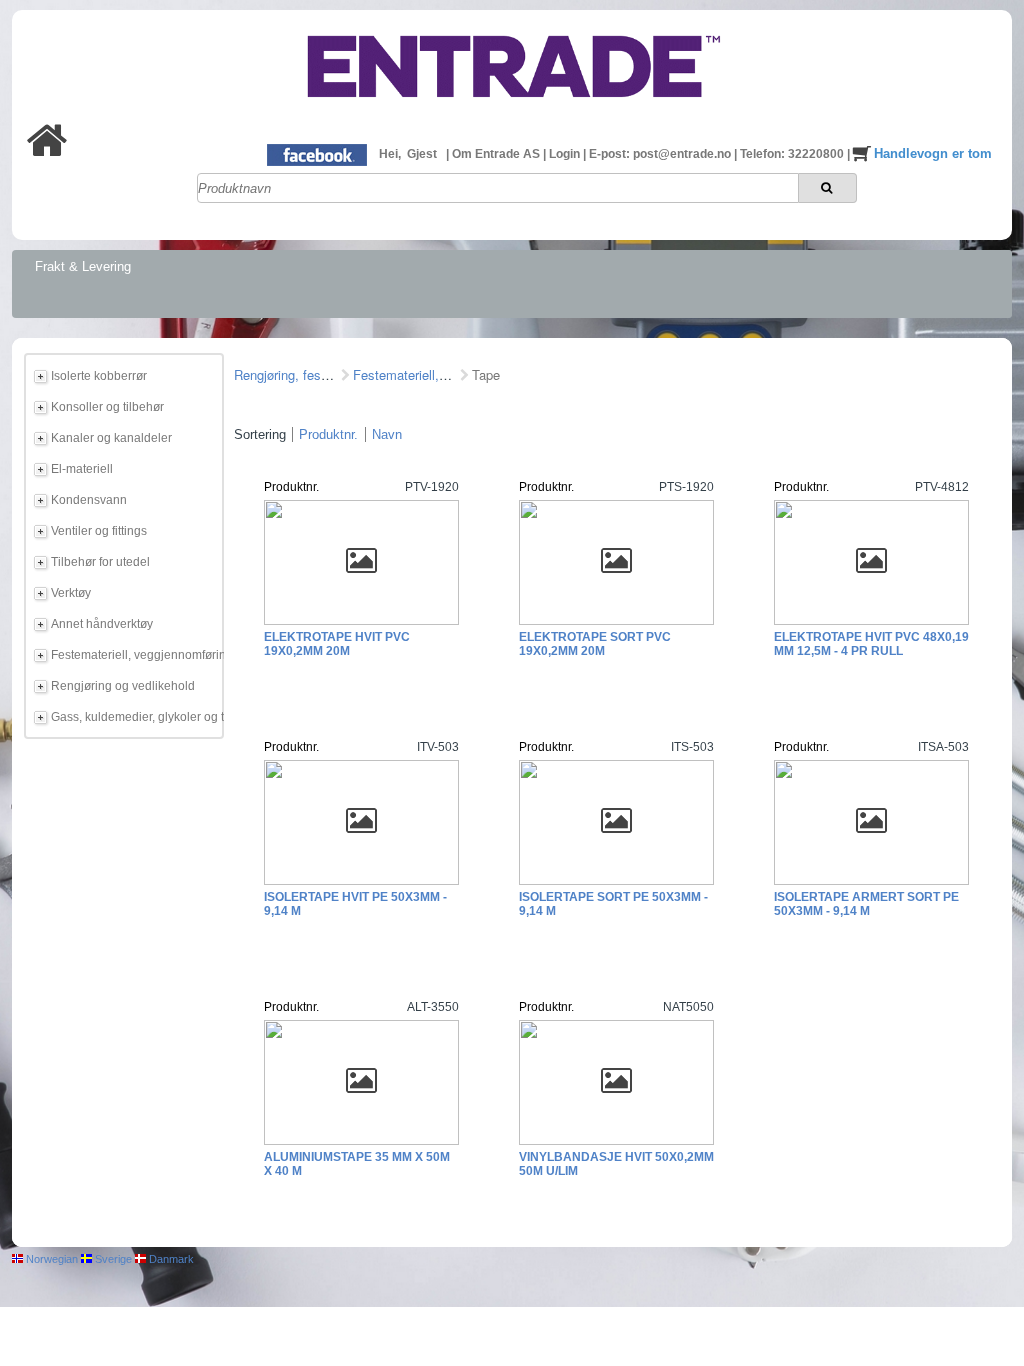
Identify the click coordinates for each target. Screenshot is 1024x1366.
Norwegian (50, 1259)
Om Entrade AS (497, 154)
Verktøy (71, 593)
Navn (387, 434)
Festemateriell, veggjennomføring (134, 655)
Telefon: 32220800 (793, 154)
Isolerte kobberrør (99, 376)
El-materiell (82, 469)
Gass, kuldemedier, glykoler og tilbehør (134, 717)
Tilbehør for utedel (100, 562)
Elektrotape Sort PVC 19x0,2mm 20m (595, 644)
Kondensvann (89, 500)
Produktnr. (328, 434)
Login (566, 154)
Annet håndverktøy (102, 624)
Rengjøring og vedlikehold (123, 686)
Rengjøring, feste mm (296, 374)
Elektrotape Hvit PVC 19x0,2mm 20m (337, 644)
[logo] (512, 113)
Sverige (112, 1259)
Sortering (260, 434)
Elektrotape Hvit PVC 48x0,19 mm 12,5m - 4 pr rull (871, 644)
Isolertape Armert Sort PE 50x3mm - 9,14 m (866, 904)
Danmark (170, 1259)
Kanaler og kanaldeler (111, 438)
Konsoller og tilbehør (107, 407)
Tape (486, 374)
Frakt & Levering (83, 266)
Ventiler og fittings (99, 531)
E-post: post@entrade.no (661, 154)
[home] (47, 152)
